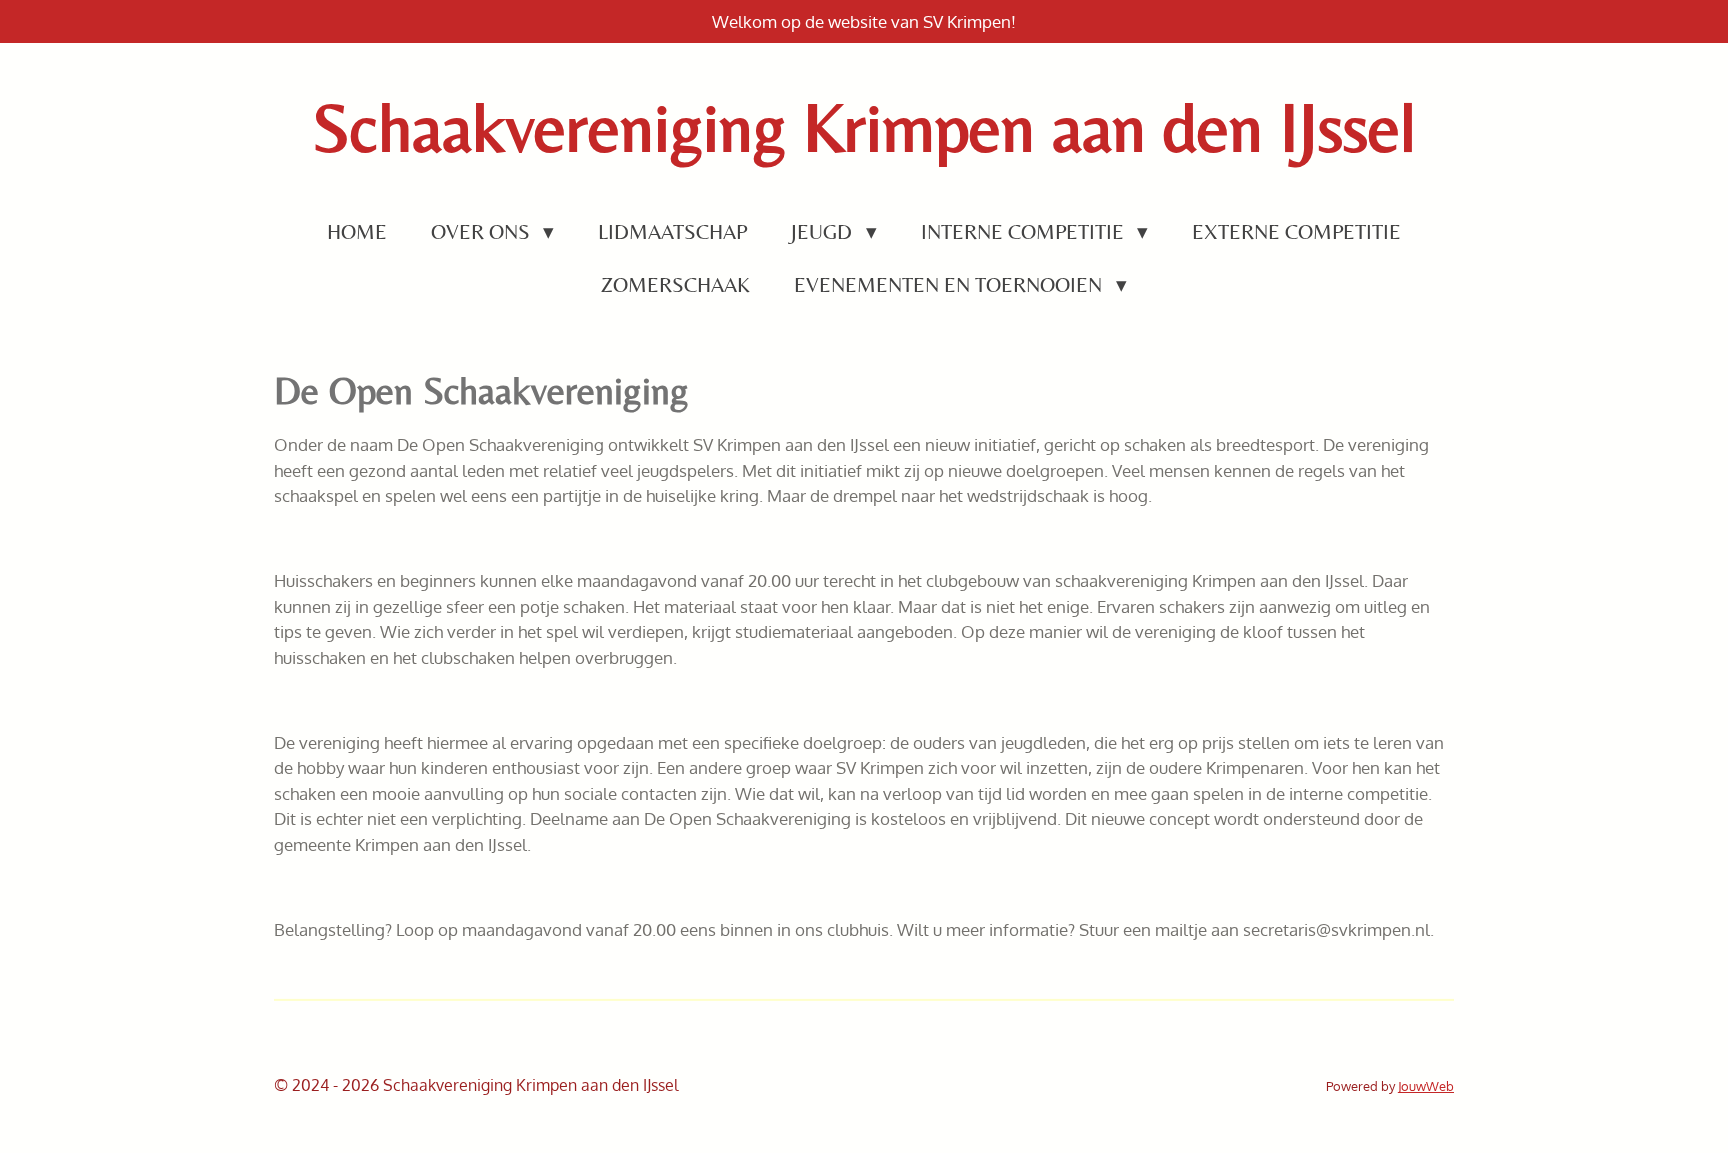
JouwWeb (1426, 1085)
